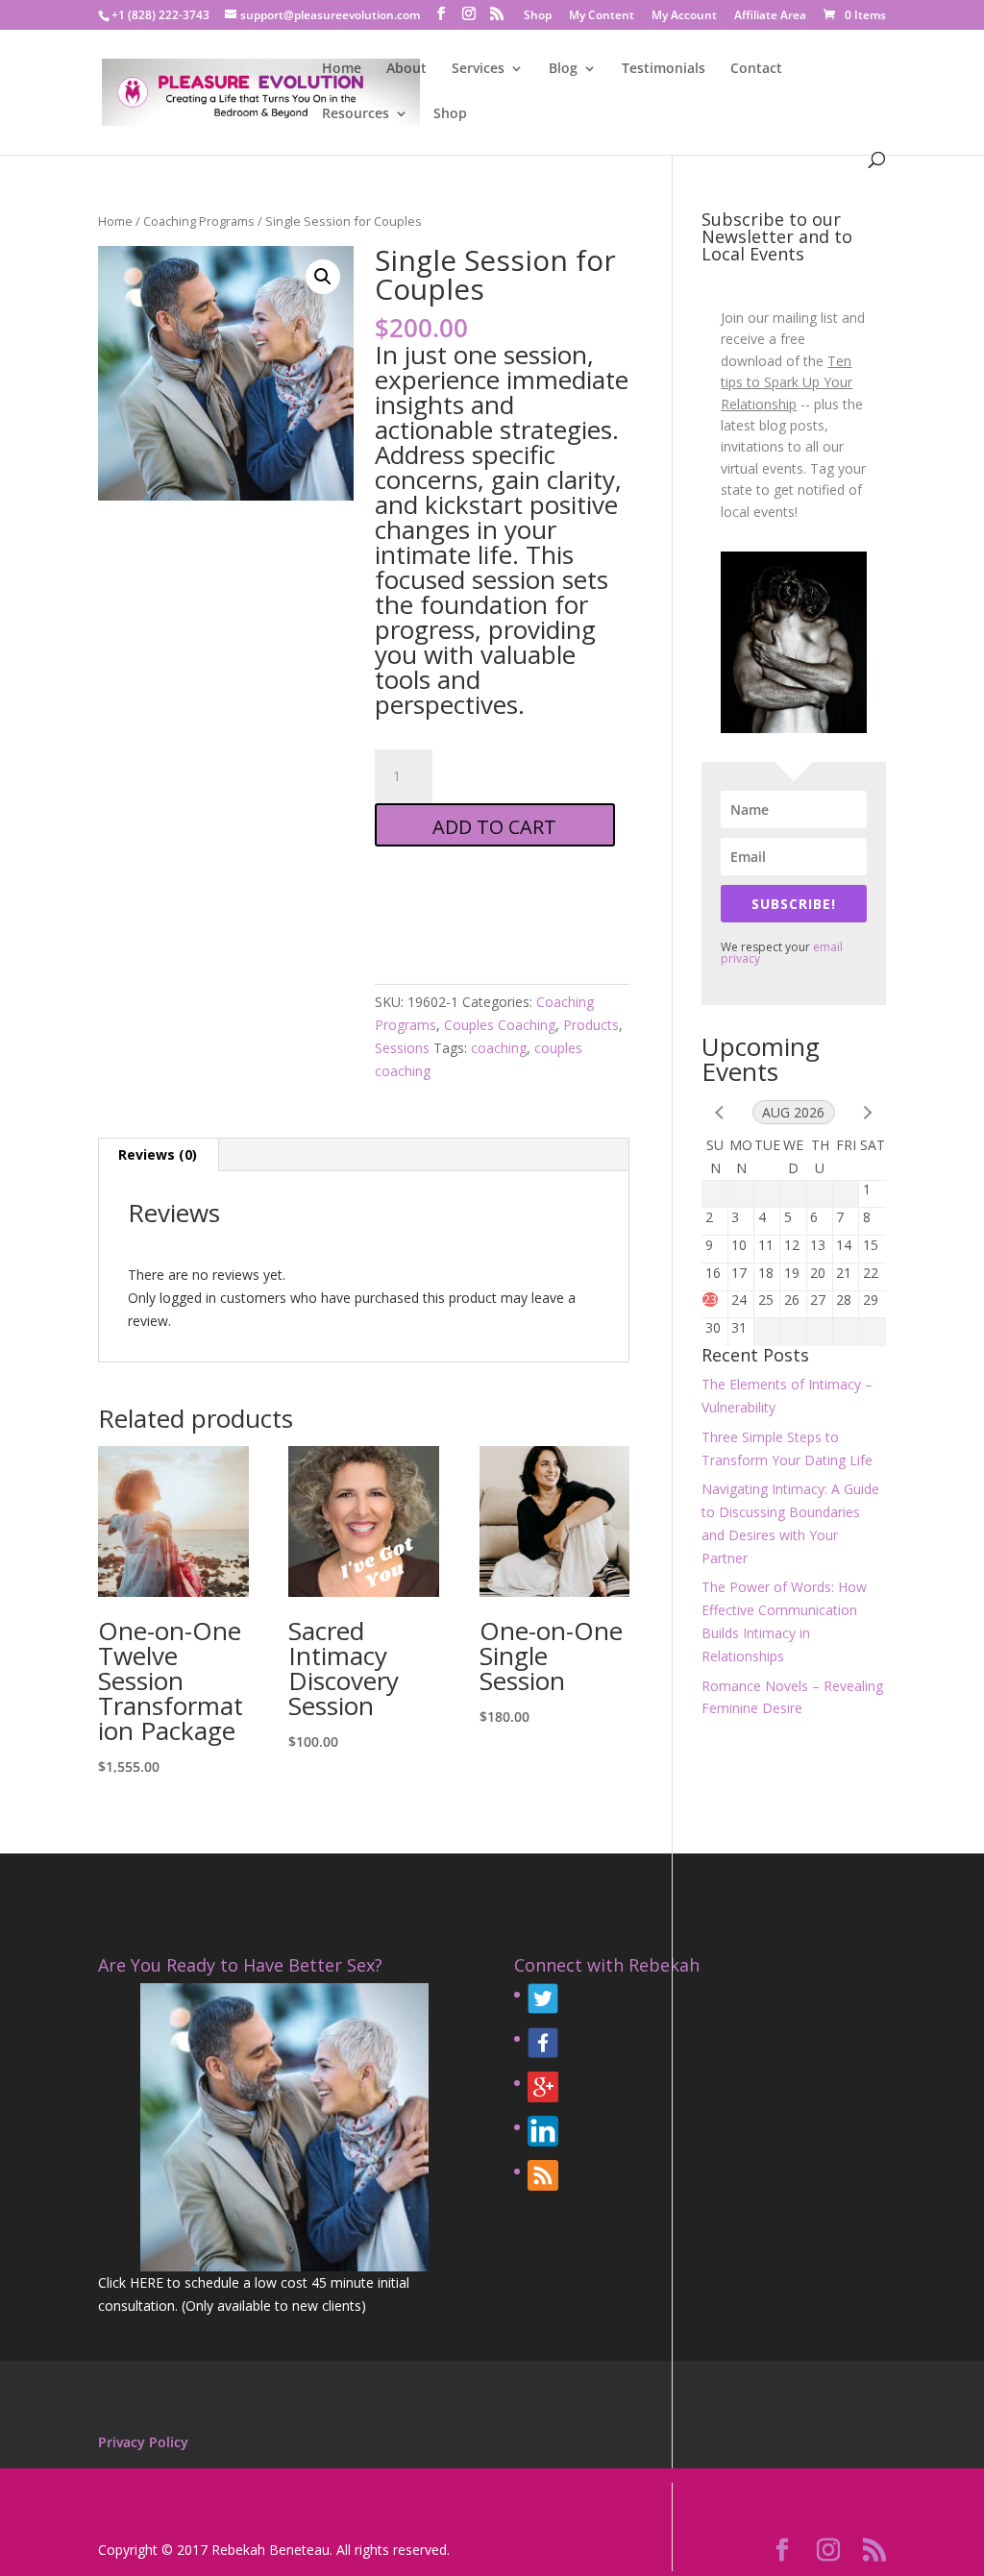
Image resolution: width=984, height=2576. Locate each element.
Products (591, 1025)
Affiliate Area (770, 16)
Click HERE (131, 2282)
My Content (602, 16)
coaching (499, 1048)
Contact (756, 69)
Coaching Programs (199, 221)
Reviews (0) (158, 1154)
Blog (563, 69)
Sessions (402, 1048)
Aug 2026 (793, 1112)
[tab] (158, 1155)
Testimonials (664, 69)
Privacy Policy (143, 2442)
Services (478, 69)
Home (342, 69)
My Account (684, 16)
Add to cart (494, 827)
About (406, 69)
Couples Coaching (500, 1025)
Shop (538, 16)
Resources (356, 114)
